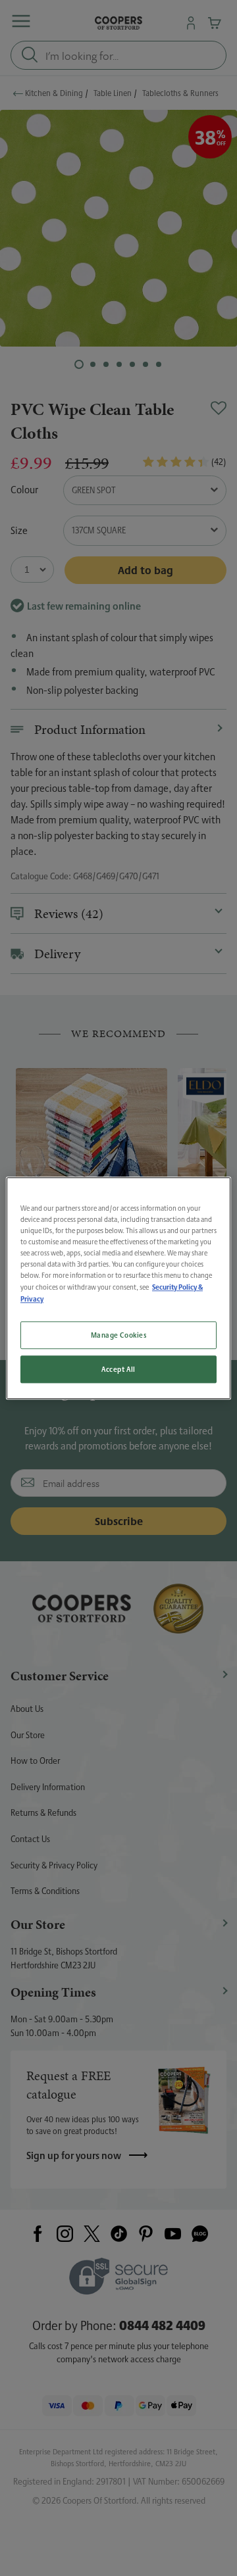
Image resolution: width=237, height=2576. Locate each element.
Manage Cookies (119, 1335)
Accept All (118, 1369)
